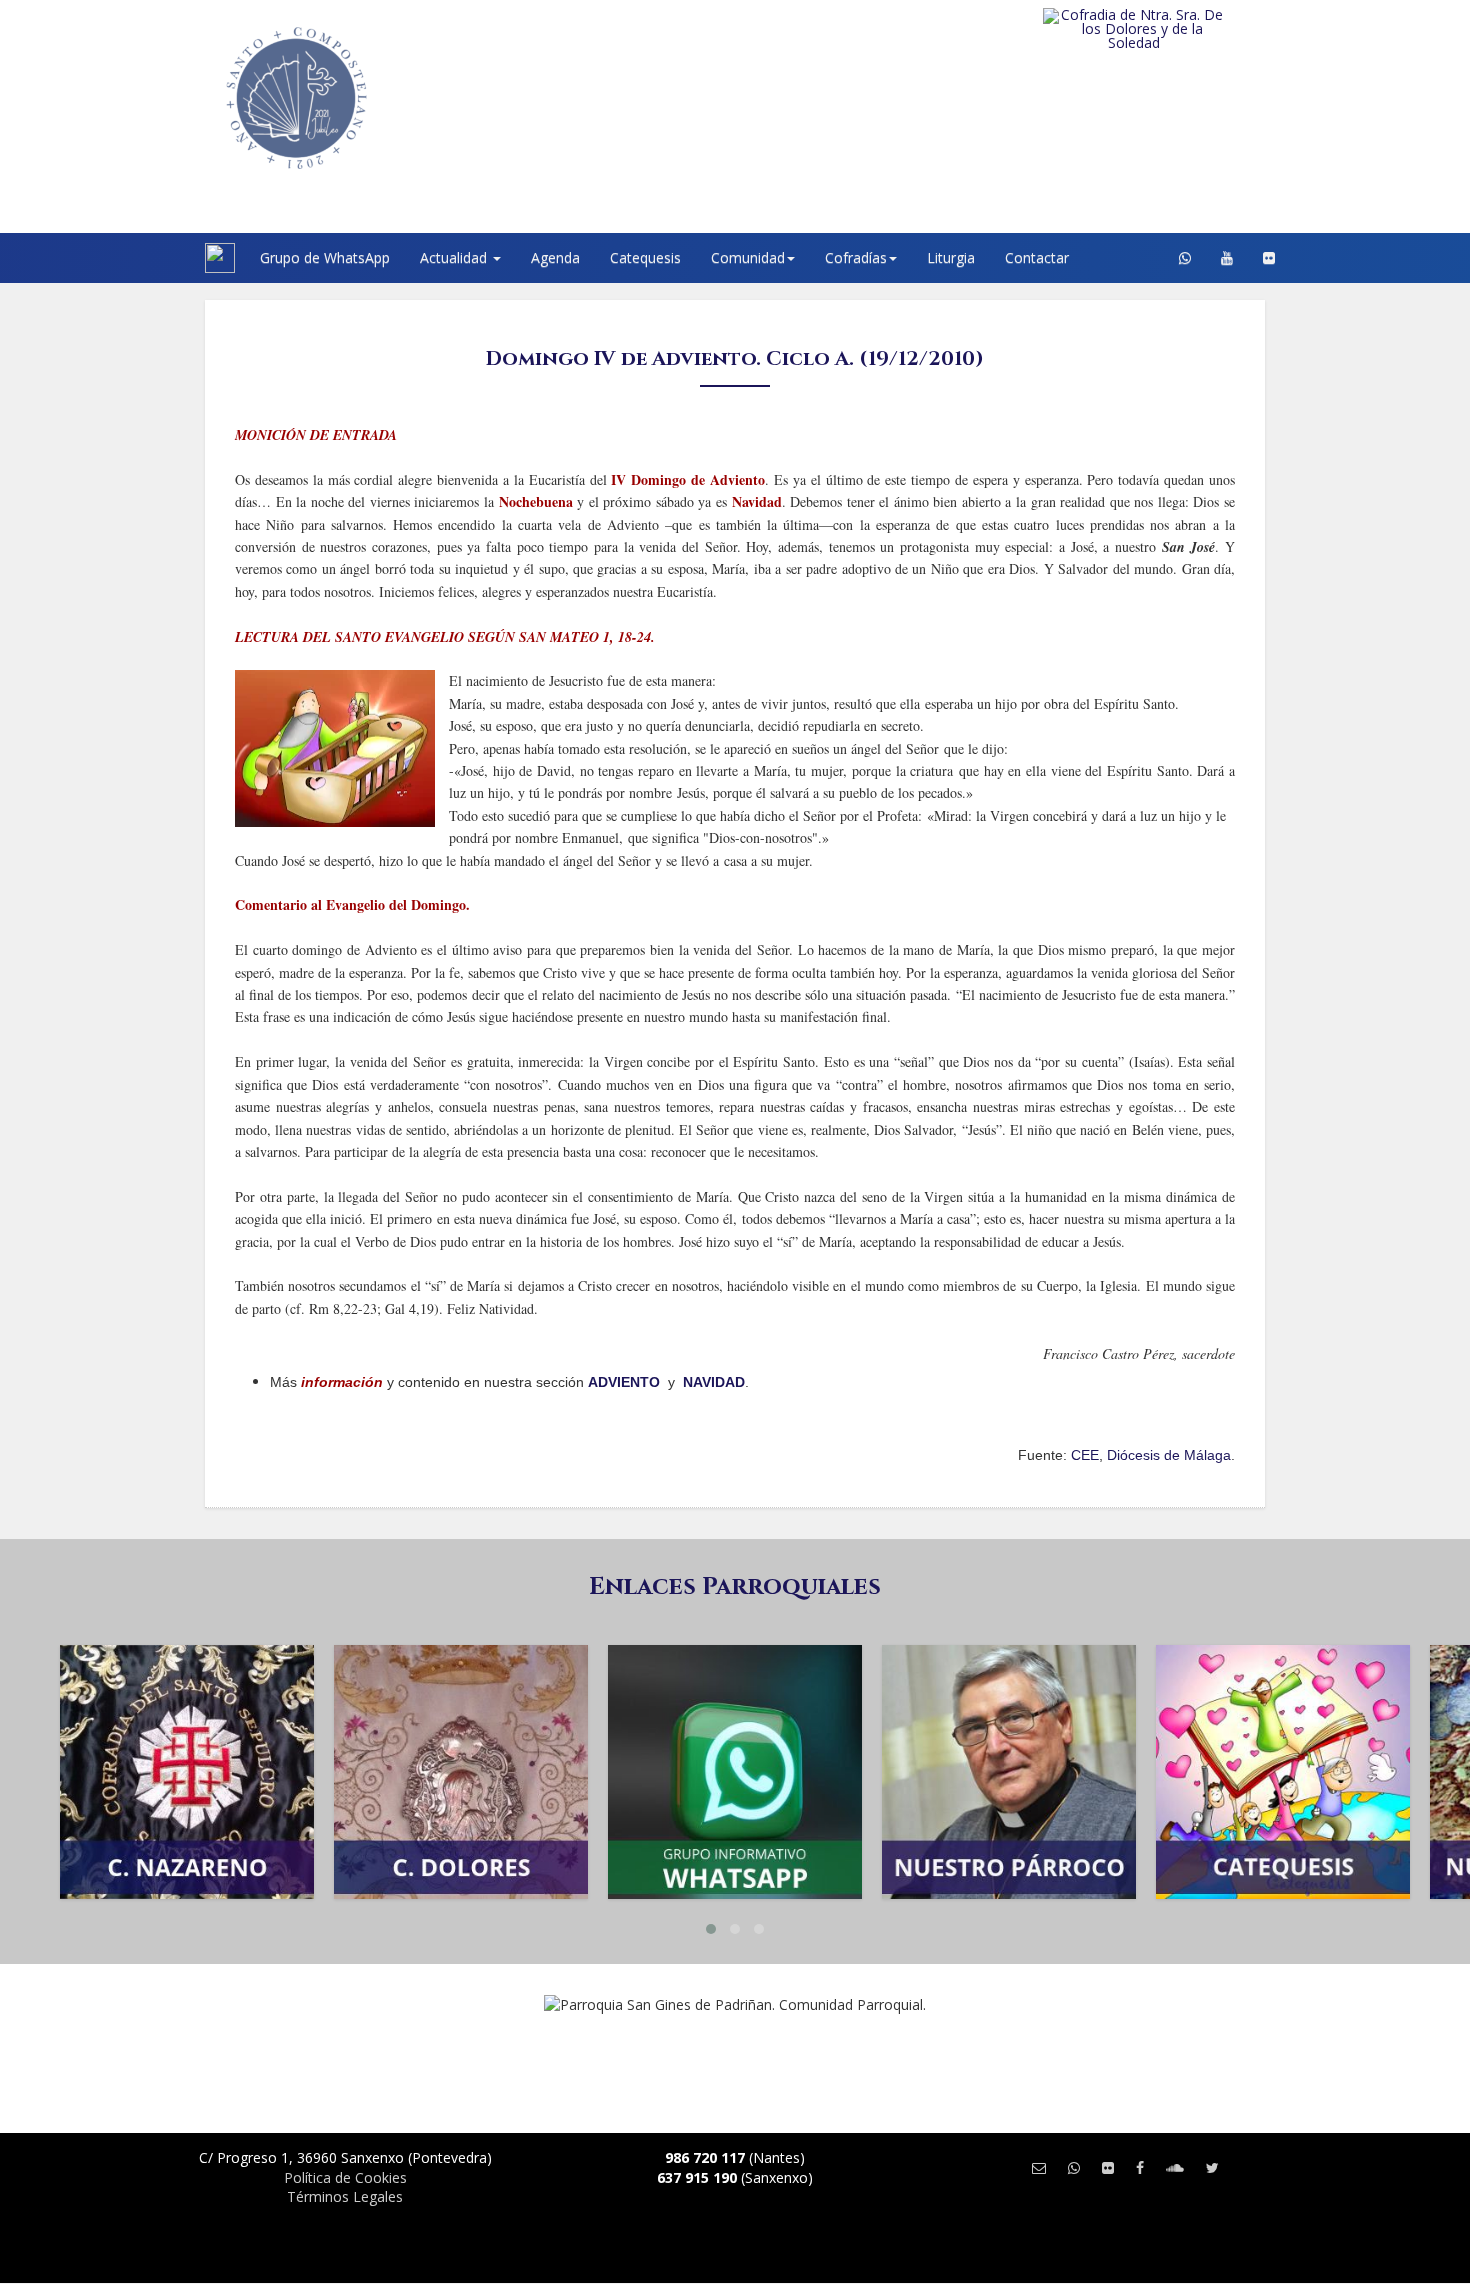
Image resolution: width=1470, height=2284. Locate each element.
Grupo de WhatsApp (325, 257)
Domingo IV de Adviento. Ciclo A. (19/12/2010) (735, 358)
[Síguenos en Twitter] (1212, 2167)
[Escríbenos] (1039, 2167)
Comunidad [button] (748, 257)
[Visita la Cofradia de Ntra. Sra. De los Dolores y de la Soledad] (1174, 29)
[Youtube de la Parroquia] (1227, 258)
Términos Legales (345, 2196)
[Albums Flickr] (1269, 258)
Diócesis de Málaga (1169, 1455)
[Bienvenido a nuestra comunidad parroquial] (180, 258)
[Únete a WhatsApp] (1074, 2167)
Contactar (1037, 257)
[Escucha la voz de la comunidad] (1175, 2167)
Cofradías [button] (856, 257)
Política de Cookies (345, 2177)
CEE (1085, 1455)
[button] (711, 1929)
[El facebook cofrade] (1140, 2167)
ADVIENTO (624, 1382)
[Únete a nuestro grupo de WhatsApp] (1185, 258)
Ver (187, 1740)
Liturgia (951, 257)
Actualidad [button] (455, 257)
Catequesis (645, 257)
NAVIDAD (714, 1382)
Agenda (555, 257)
